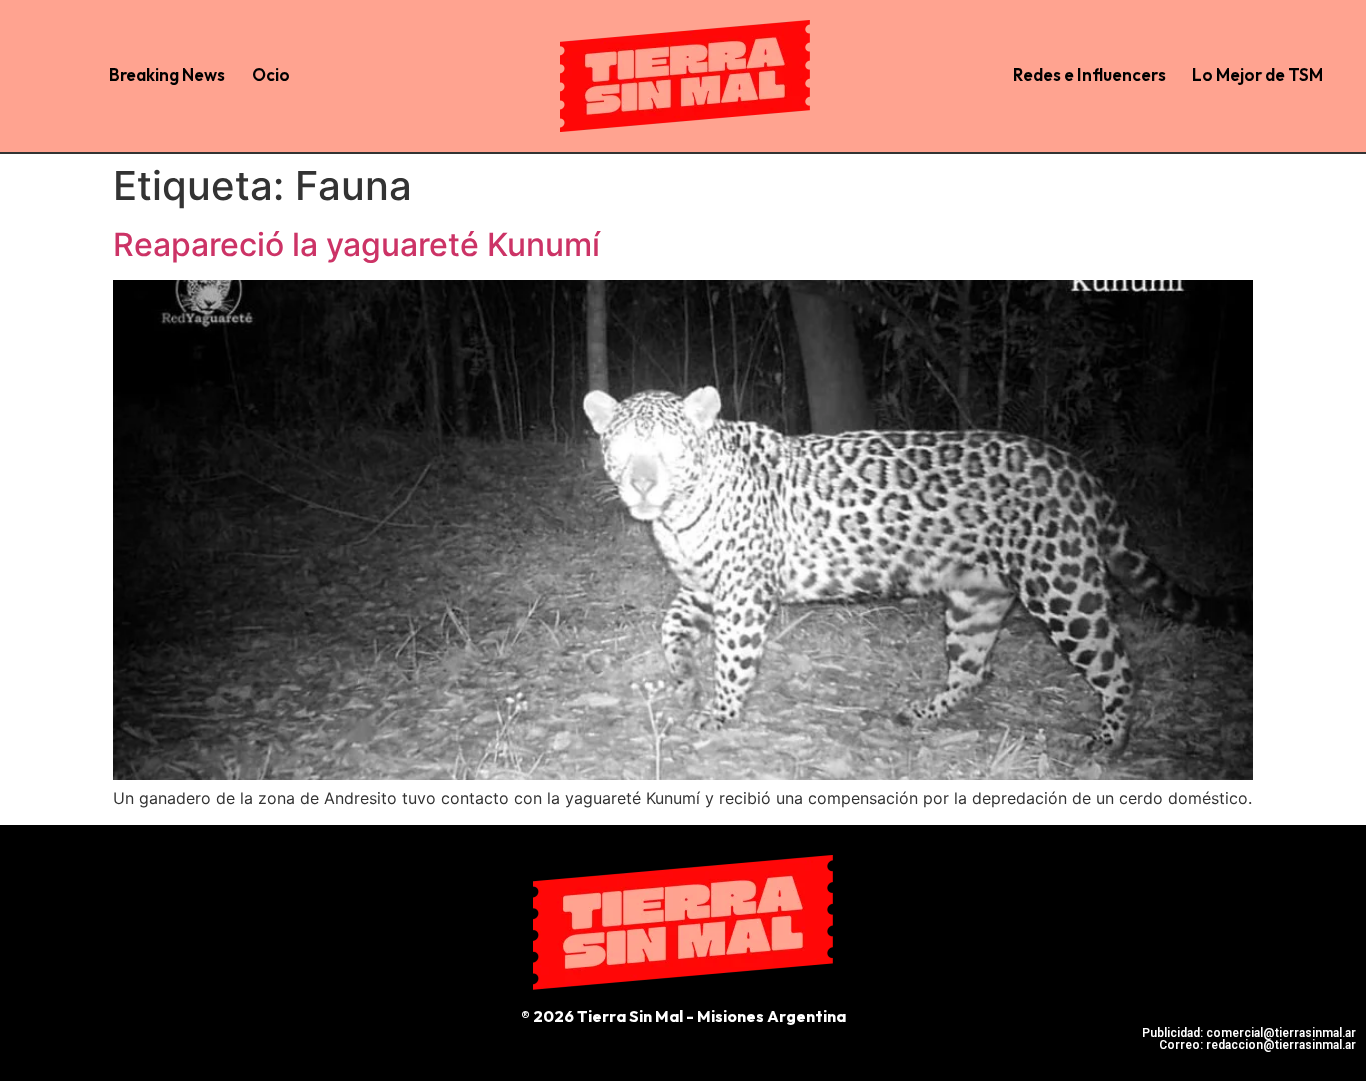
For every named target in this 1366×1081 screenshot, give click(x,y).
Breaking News (167, 74)
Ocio (271, 74)
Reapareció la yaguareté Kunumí (356, 244)
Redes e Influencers (1089, 74)
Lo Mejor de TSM (1257, 74)
